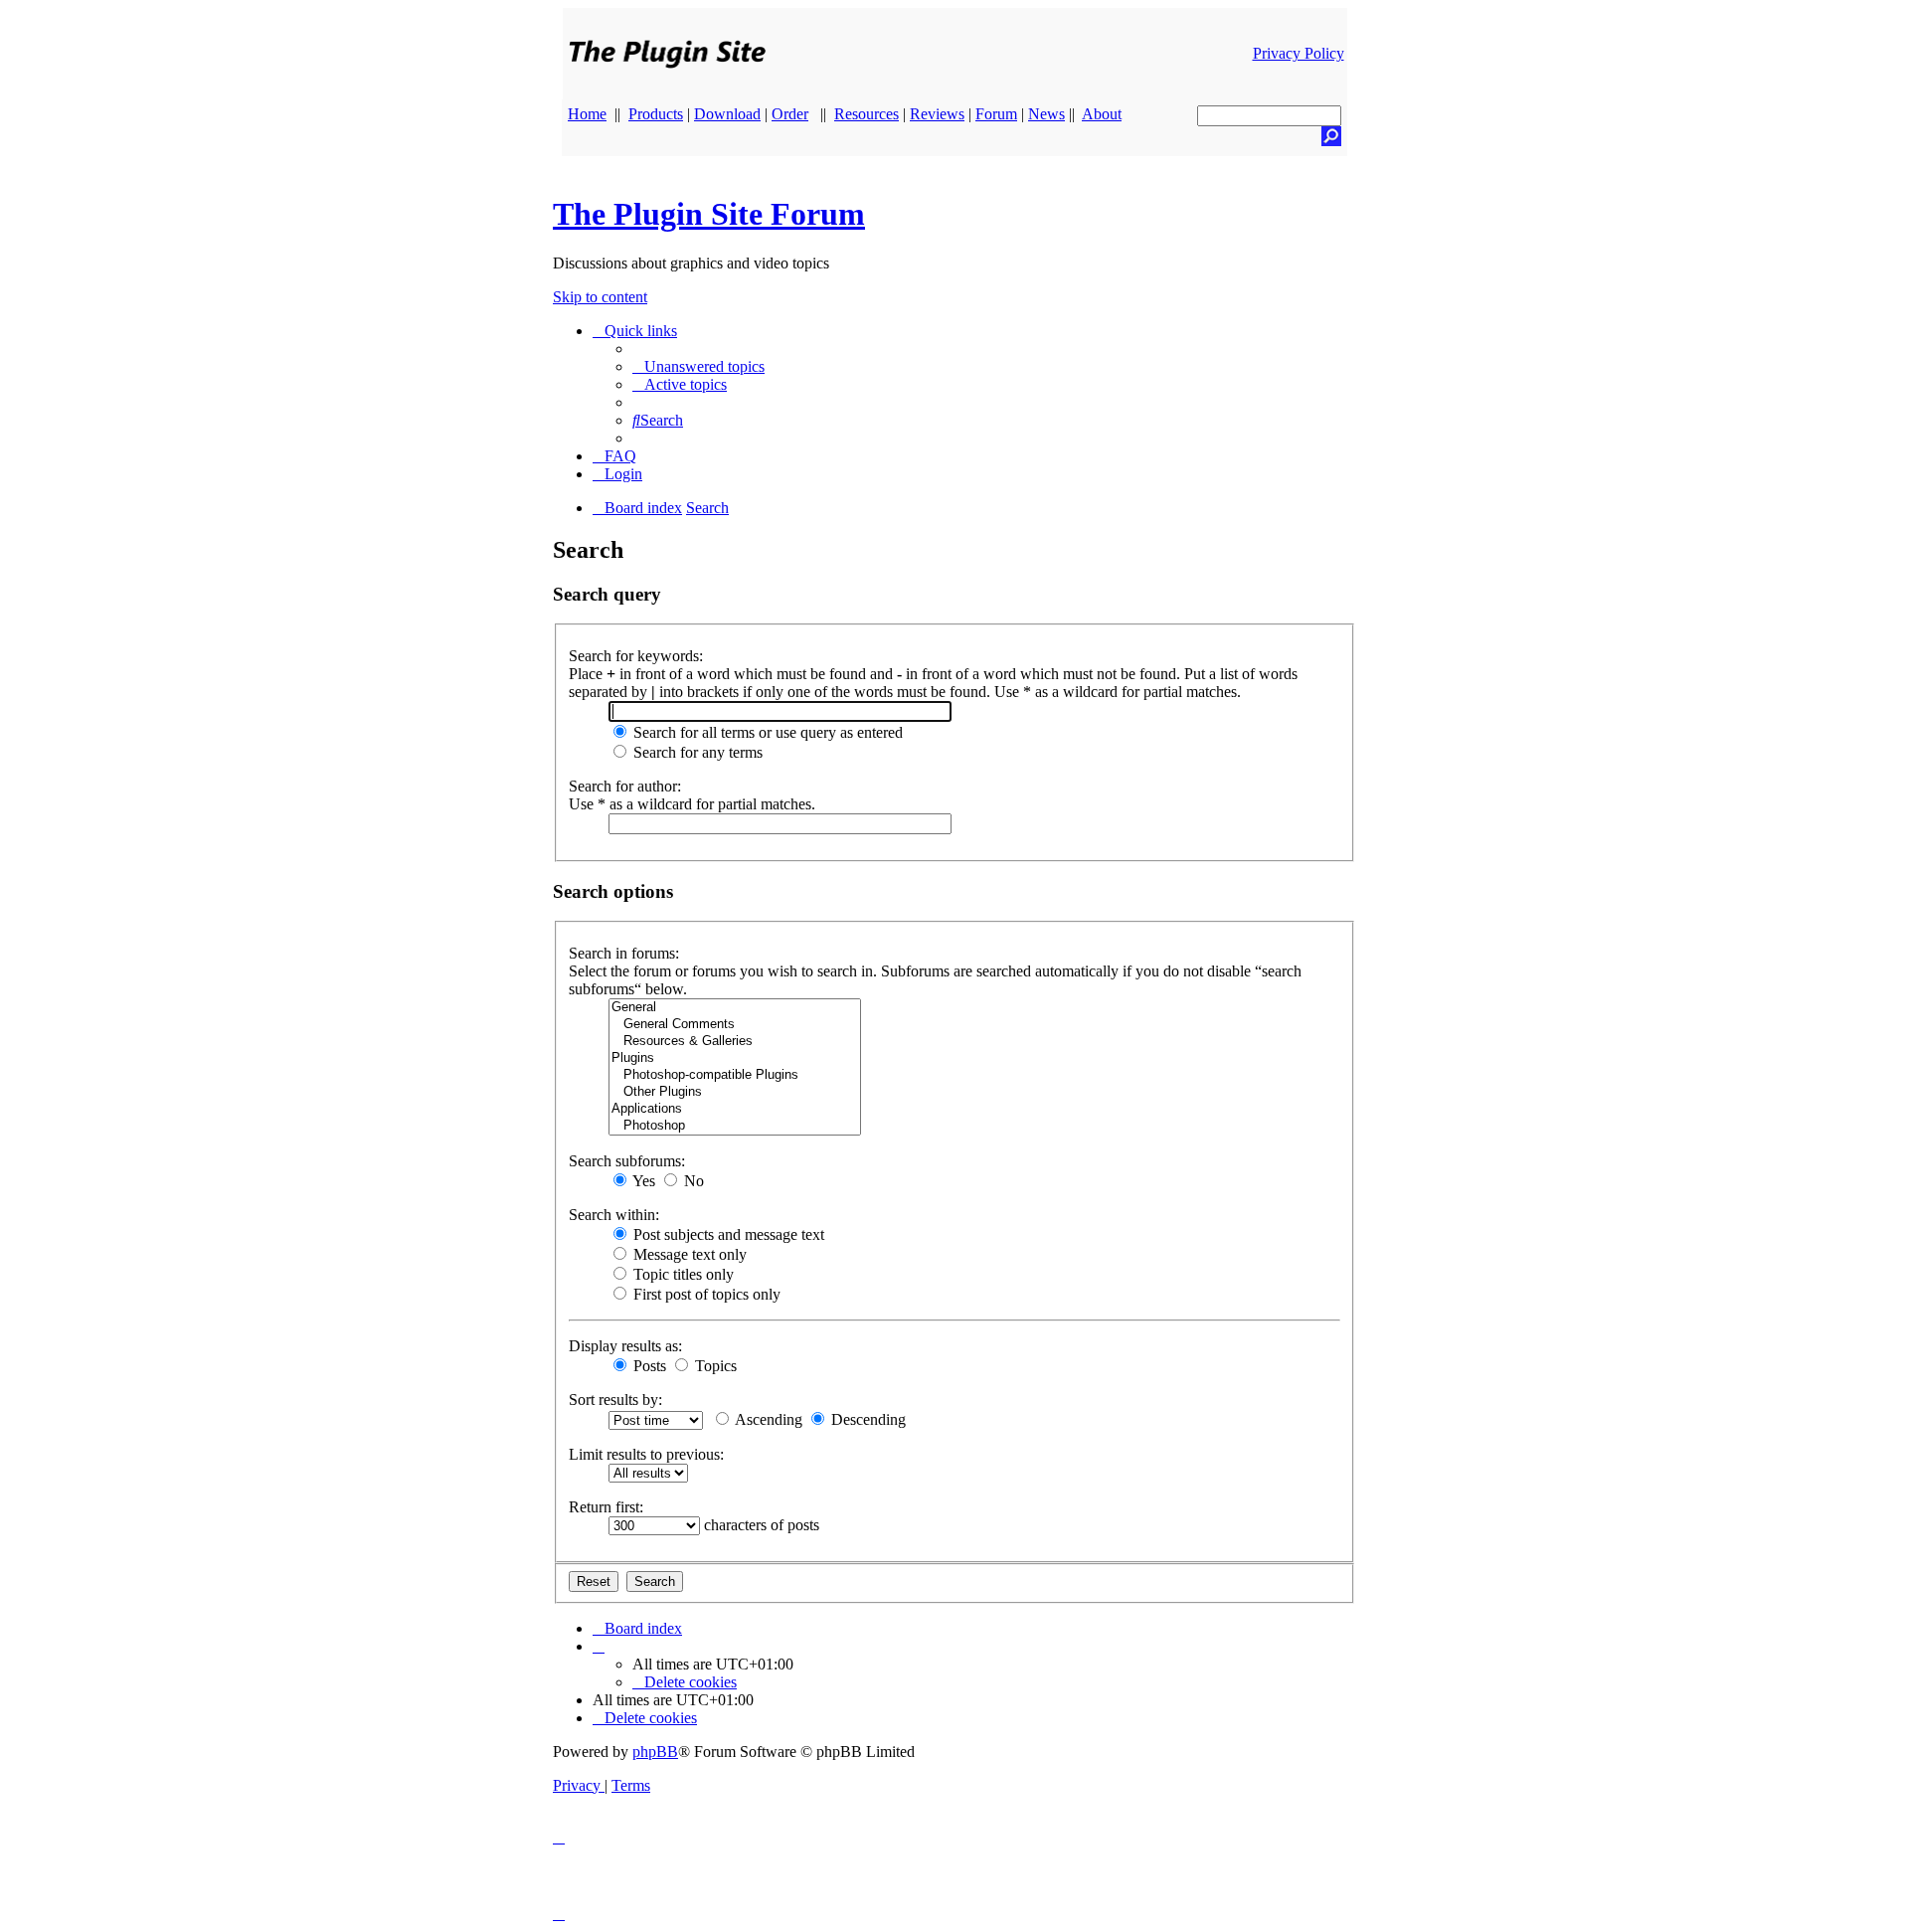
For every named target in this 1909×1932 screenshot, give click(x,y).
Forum (996, 114)
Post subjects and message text (727, 1234)
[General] (735, 1008)
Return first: (606, 1507)
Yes (642, 1181)
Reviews (937, 114)
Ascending (767, 1419)
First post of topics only (705, 1294)
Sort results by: (615, 1400)
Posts (648, 1366)
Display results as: (625, 1346)
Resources (867, 114)
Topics (714, 1366)
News (1046, 114)
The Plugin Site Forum (709, 214)
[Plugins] (735, 1058)
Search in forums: (624, 953)
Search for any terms (696, 752)
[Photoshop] (735, 1126)
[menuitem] (698, 366)
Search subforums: (627, 1161)
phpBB (655, 1752)
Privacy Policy (1299, 53)
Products (656, 114)
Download (727, 114)
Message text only (688, 1254)
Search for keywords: (636, 656)
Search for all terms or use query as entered (766, 732)
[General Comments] (735, 1025)
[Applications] (735, 1109)
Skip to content (600, 297)
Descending (867, 1419)
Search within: (614, 1215)
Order (790, 114)
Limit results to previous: (646, 1454)
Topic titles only (682, 1274)
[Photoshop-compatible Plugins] (735, 1075)
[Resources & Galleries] (735, 1042)
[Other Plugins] (735, 1092)
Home (587, 114)
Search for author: (625, 786)
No (692, 1181)
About (1102, 114)
